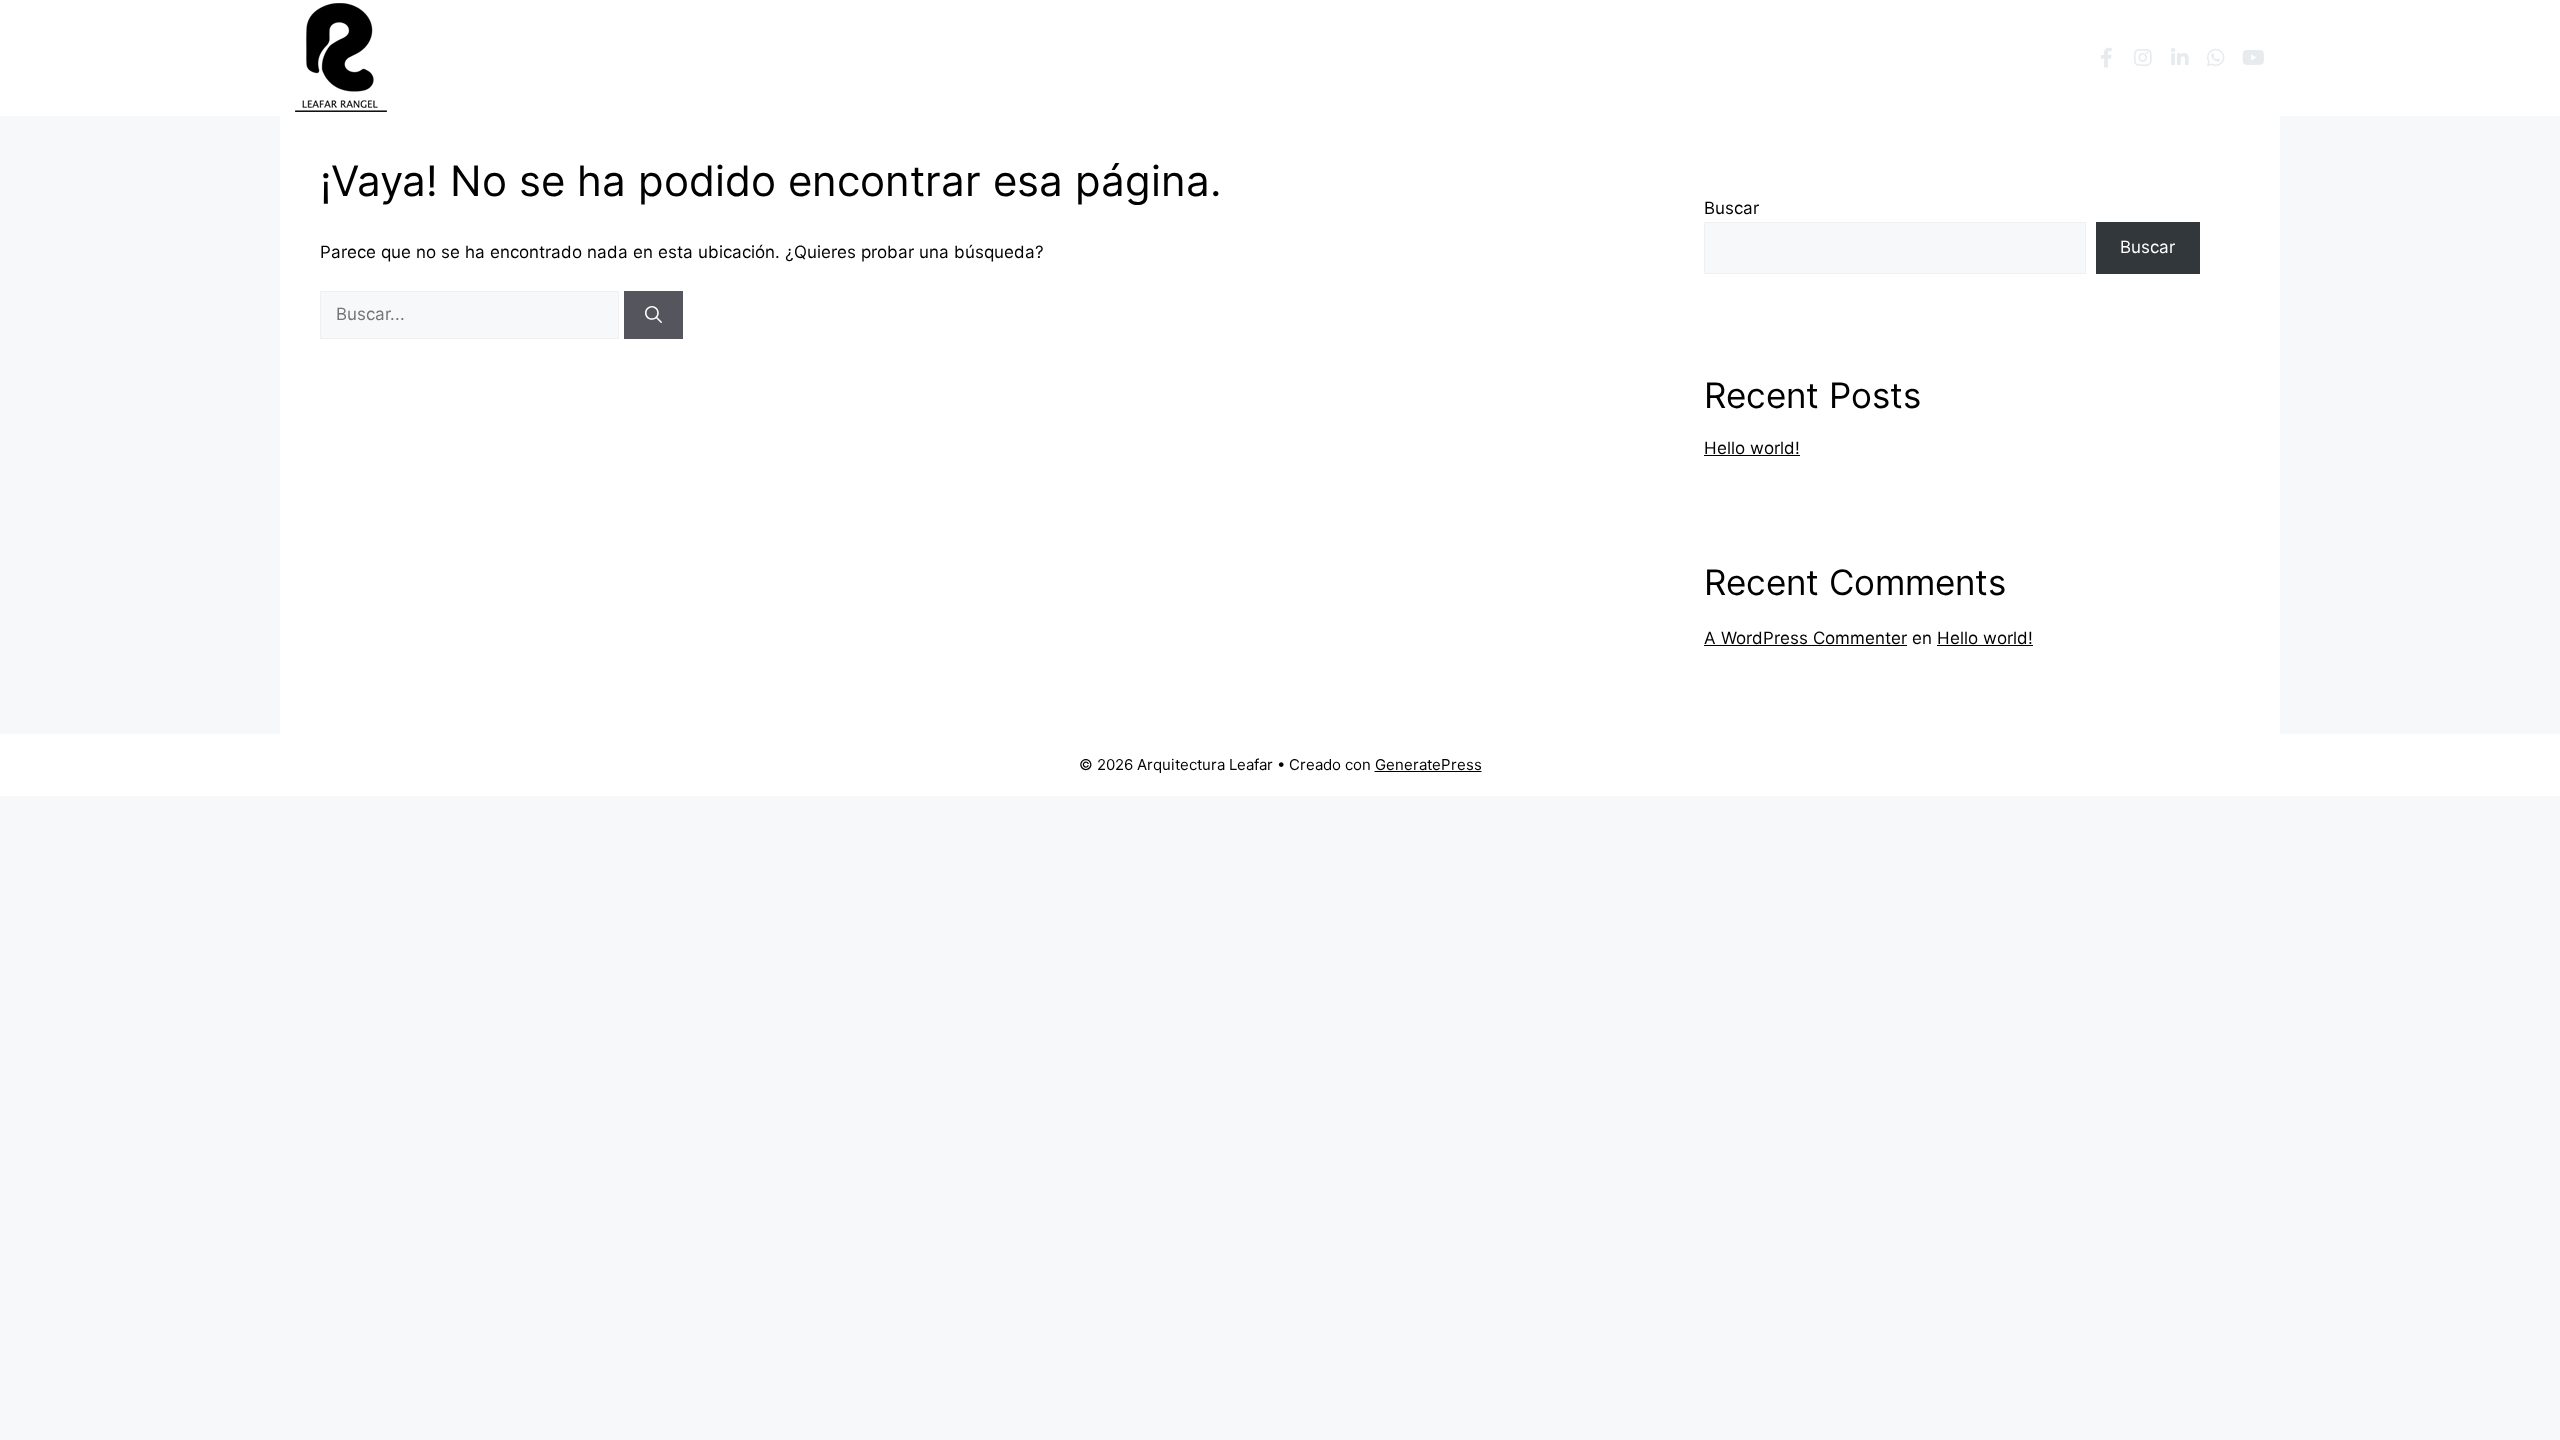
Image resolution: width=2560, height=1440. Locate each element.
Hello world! (1752, 448)
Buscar (1731, 208)
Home (1349, 57)
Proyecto (1605, 57)
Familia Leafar (1459, 57)
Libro (1720, 57)
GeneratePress (1428, 764)
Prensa (1803, 57)
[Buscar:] (472, 314)
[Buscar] (653, 315)
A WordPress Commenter (1805, 638)
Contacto (1925, 57)
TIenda (2021, 57)
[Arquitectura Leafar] (340, 57)
